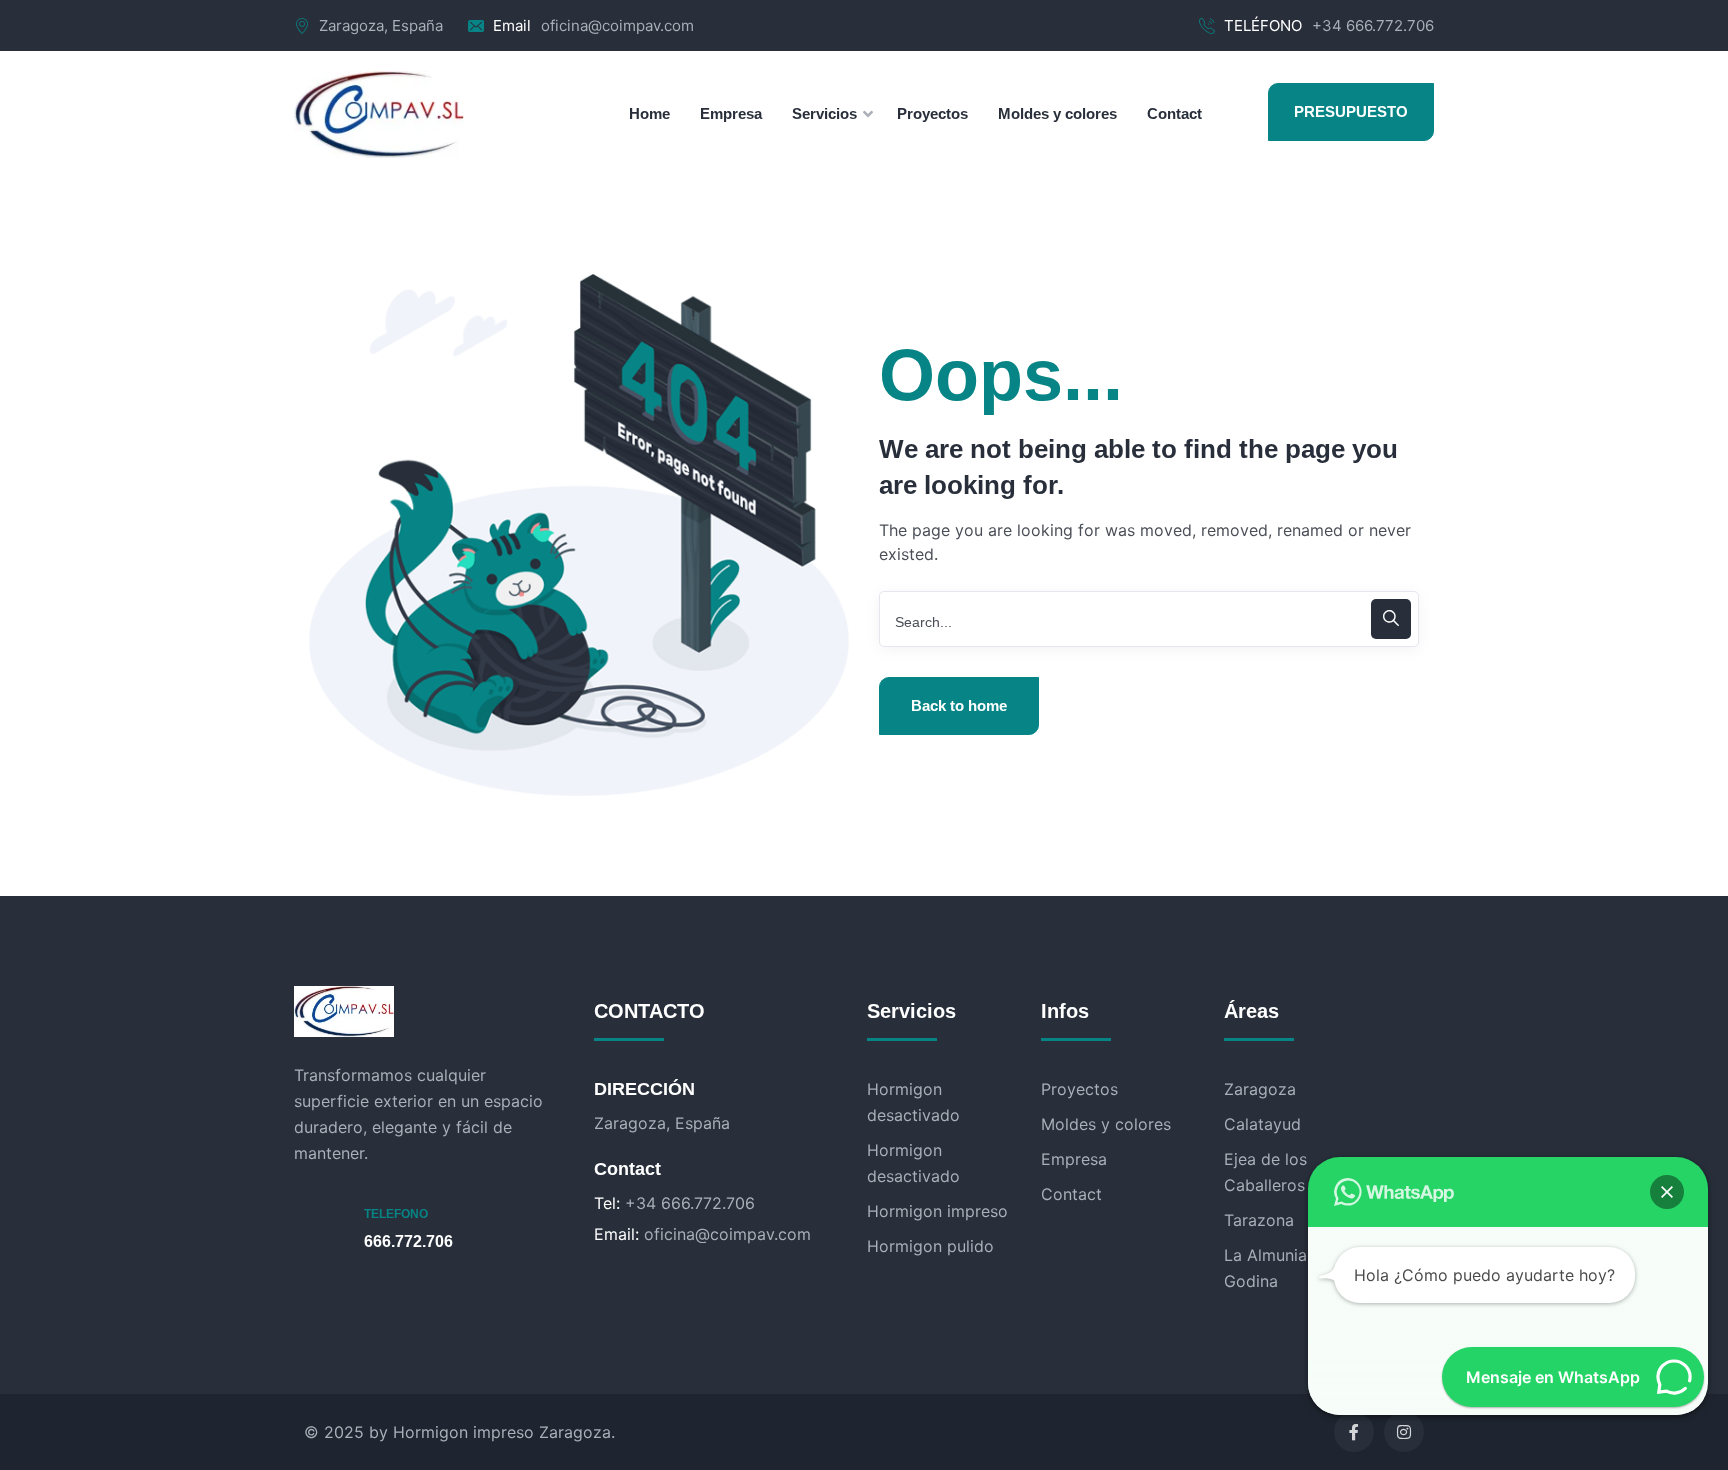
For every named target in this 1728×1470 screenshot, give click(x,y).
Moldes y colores (1106, 1124)
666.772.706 (408, 1241)
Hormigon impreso (937, 1211)
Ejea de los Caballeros (1265, 1172)
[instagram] (1404, 1432)
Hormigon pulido (930, 1246)
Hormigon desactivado (913, 1102)
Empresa (1074, 1159)
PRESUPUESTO (1351, 111)
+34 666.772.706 (1373, 25)
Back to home (959, 705)
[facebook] (1354, 1432)
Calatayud (1262, 1124)
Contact (1071, 1194)
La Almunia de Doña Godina (1300, 1268)
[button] (1667, 1192)
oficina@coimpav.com (617, 25)
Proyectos (1079, 1089)
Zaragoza (1260, 1089)
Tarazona (1259, 1220)
